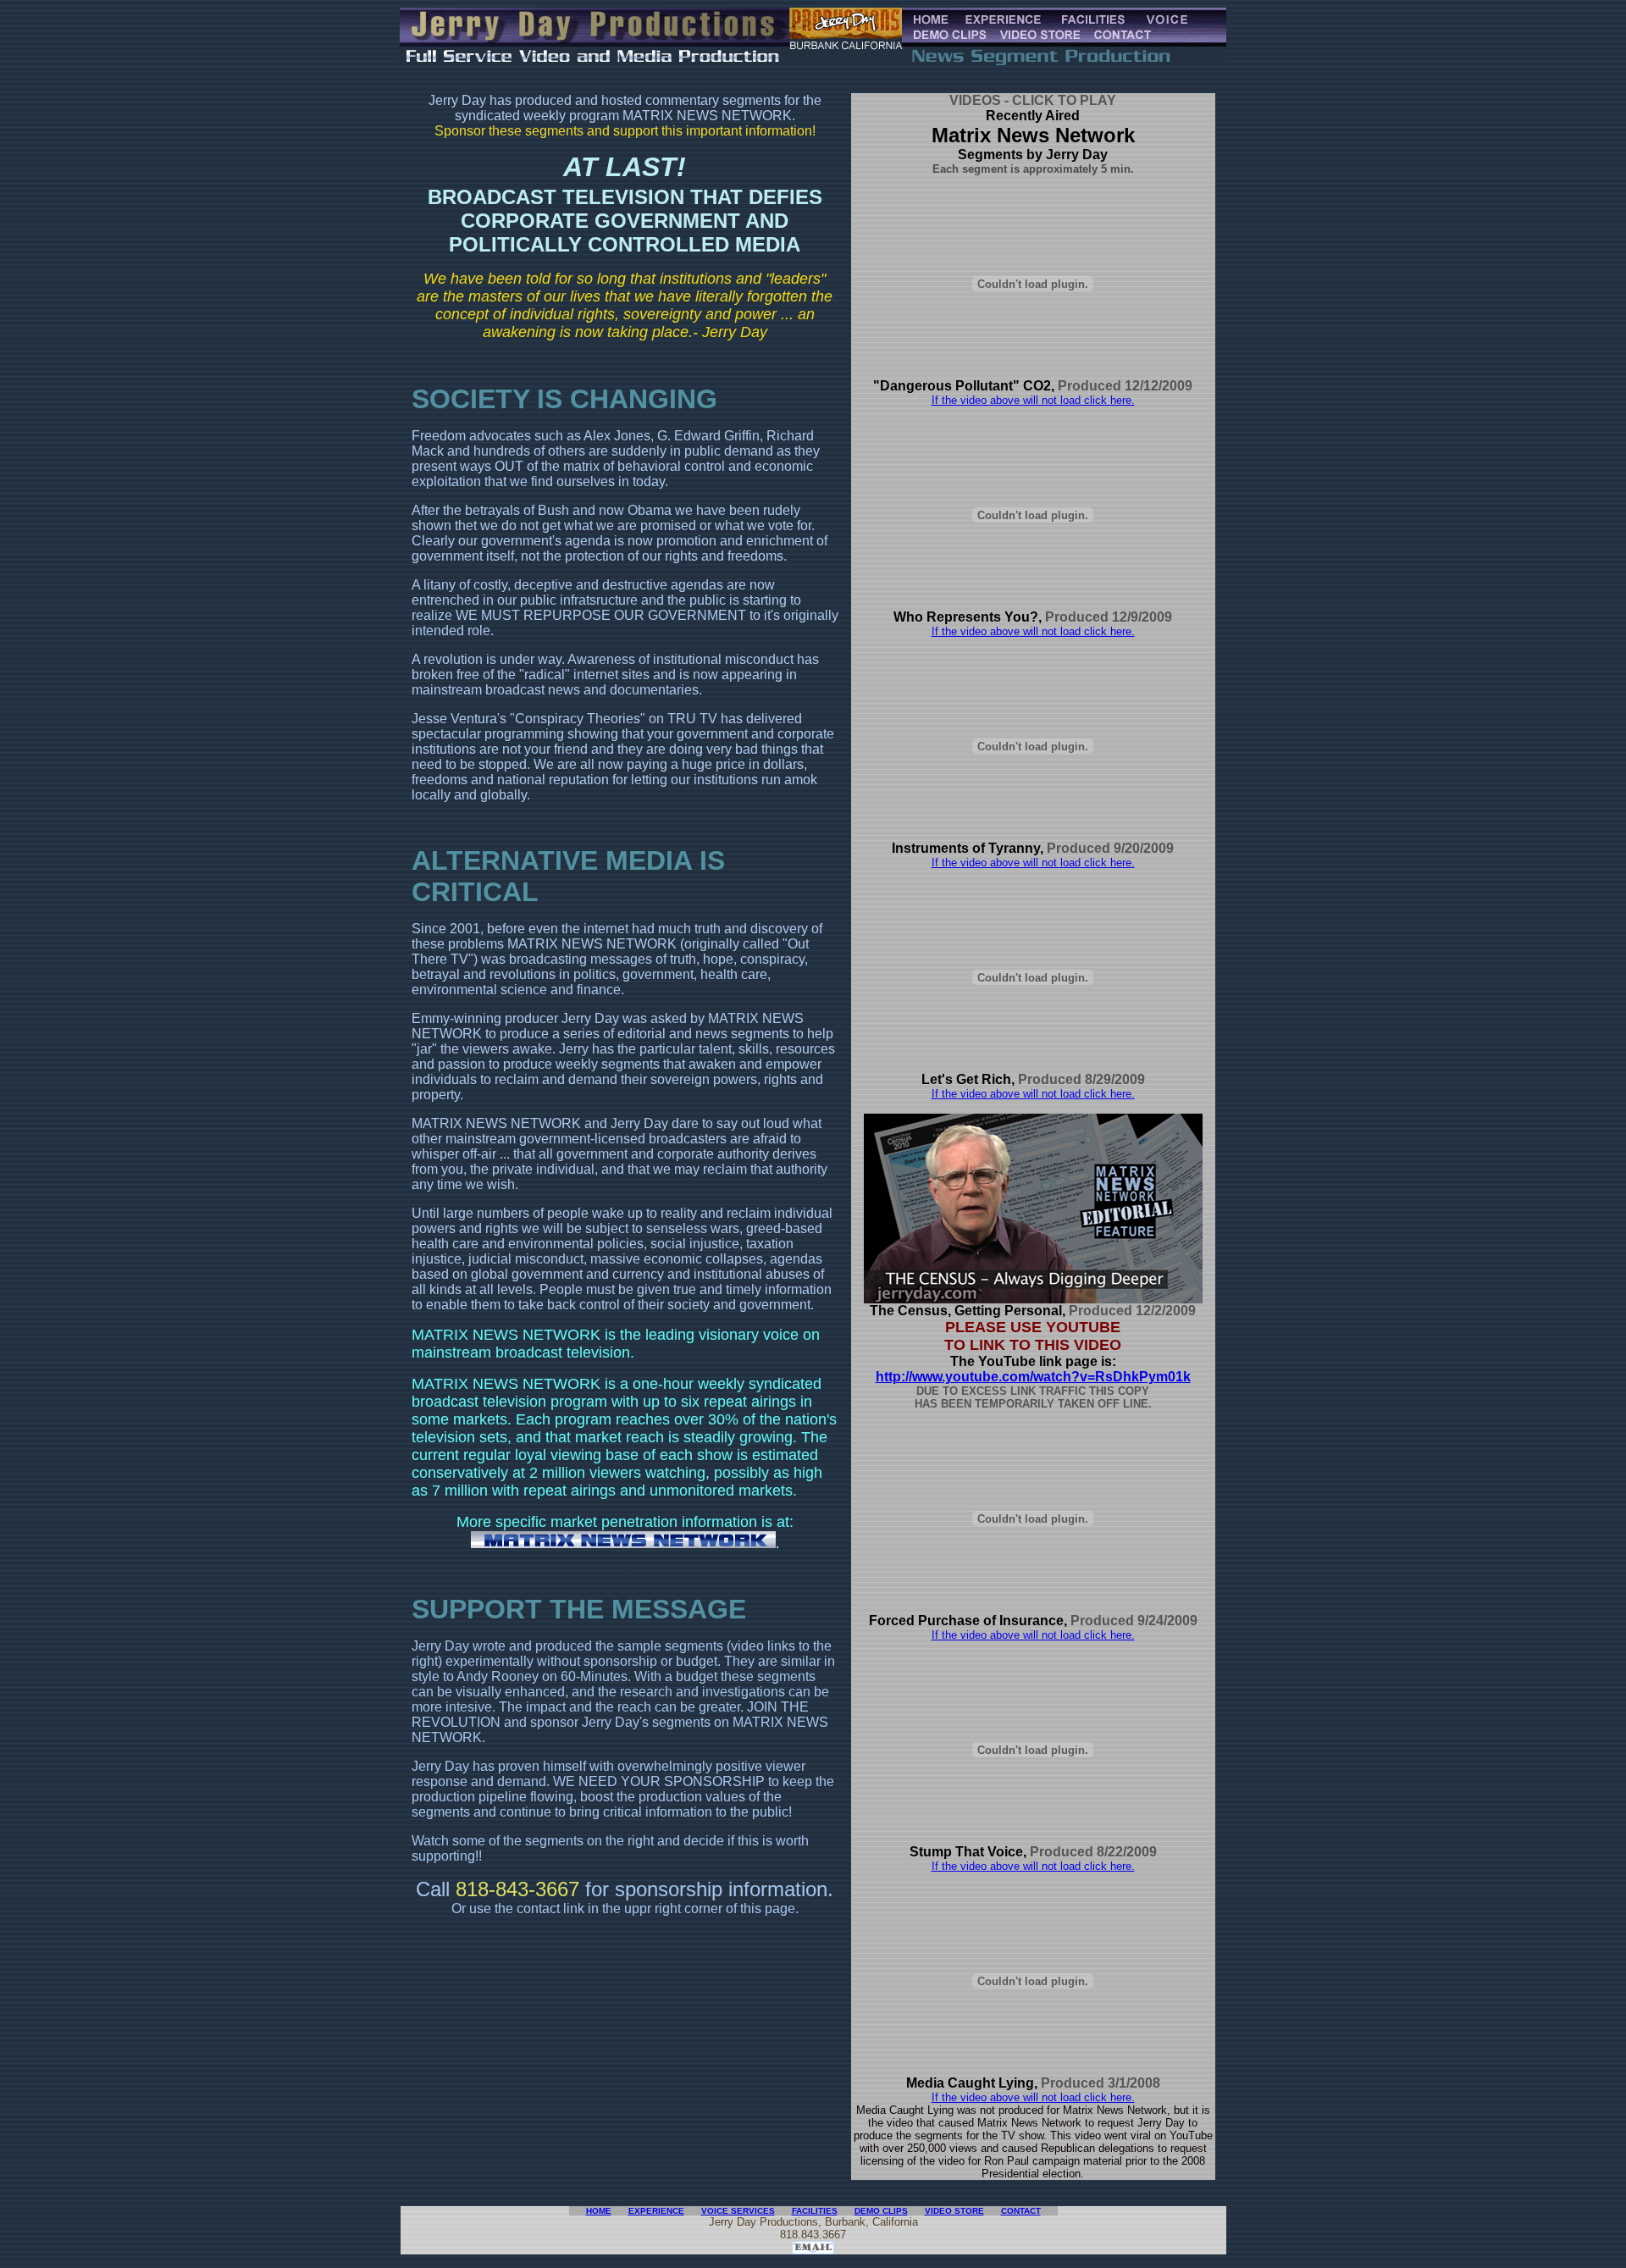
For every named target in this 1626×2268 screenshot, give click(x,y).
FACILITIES (815, 2211)
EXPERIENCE (656, 2211)
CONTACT (1021, 2211)
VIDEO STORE (954, 2211)
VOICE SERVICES (738, 2211)
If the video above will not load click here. (1033, 400)
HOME (599, 2211)
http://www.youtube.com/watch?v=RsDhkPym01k (1033, 1377)
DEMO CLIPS (881, 2211)
